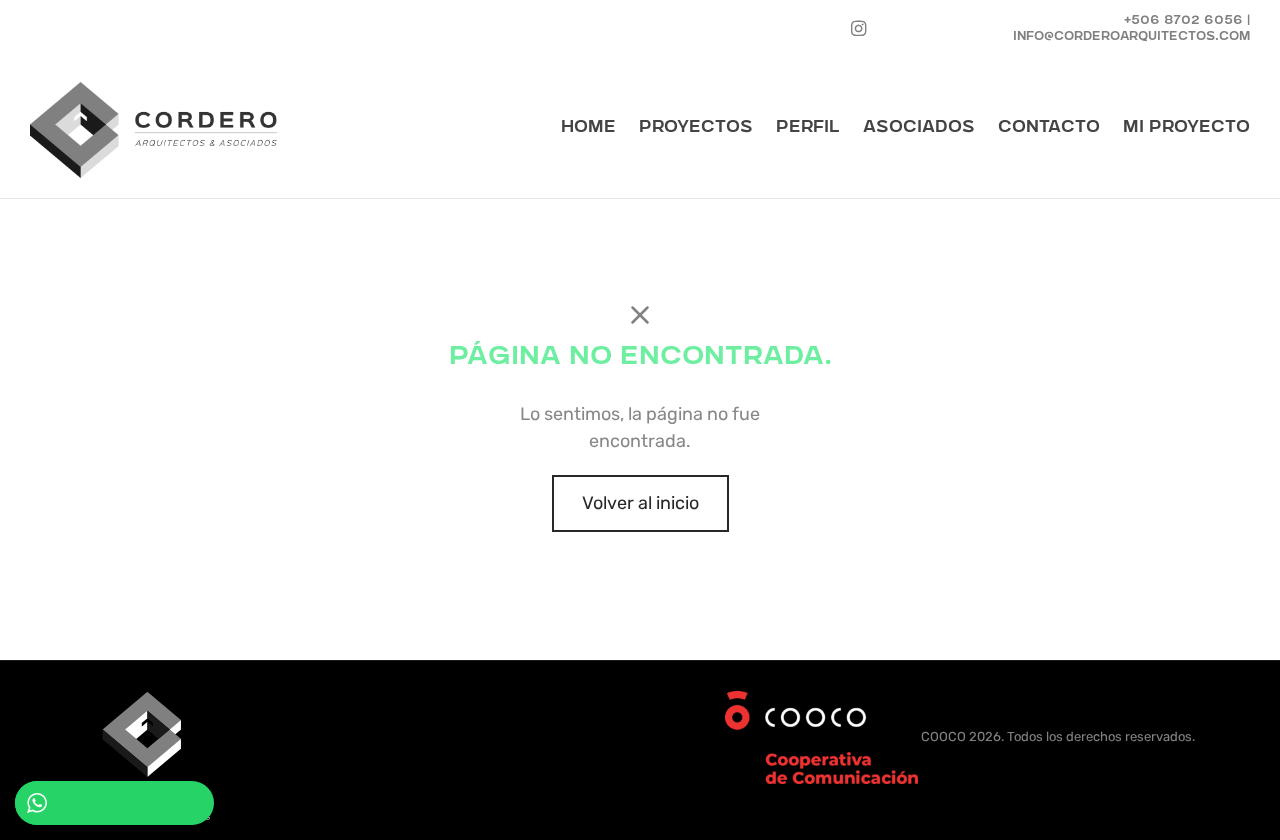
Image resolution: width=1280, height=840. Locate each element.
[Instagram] (858, 29)
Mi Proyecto (1186, 128)
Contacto (1049, 128)
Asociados (919, 128)
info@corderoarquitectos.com (1131, 37)
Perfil (808, 128)
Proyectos (696, 128)
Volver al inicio (640, 503)
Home (588, 128)
